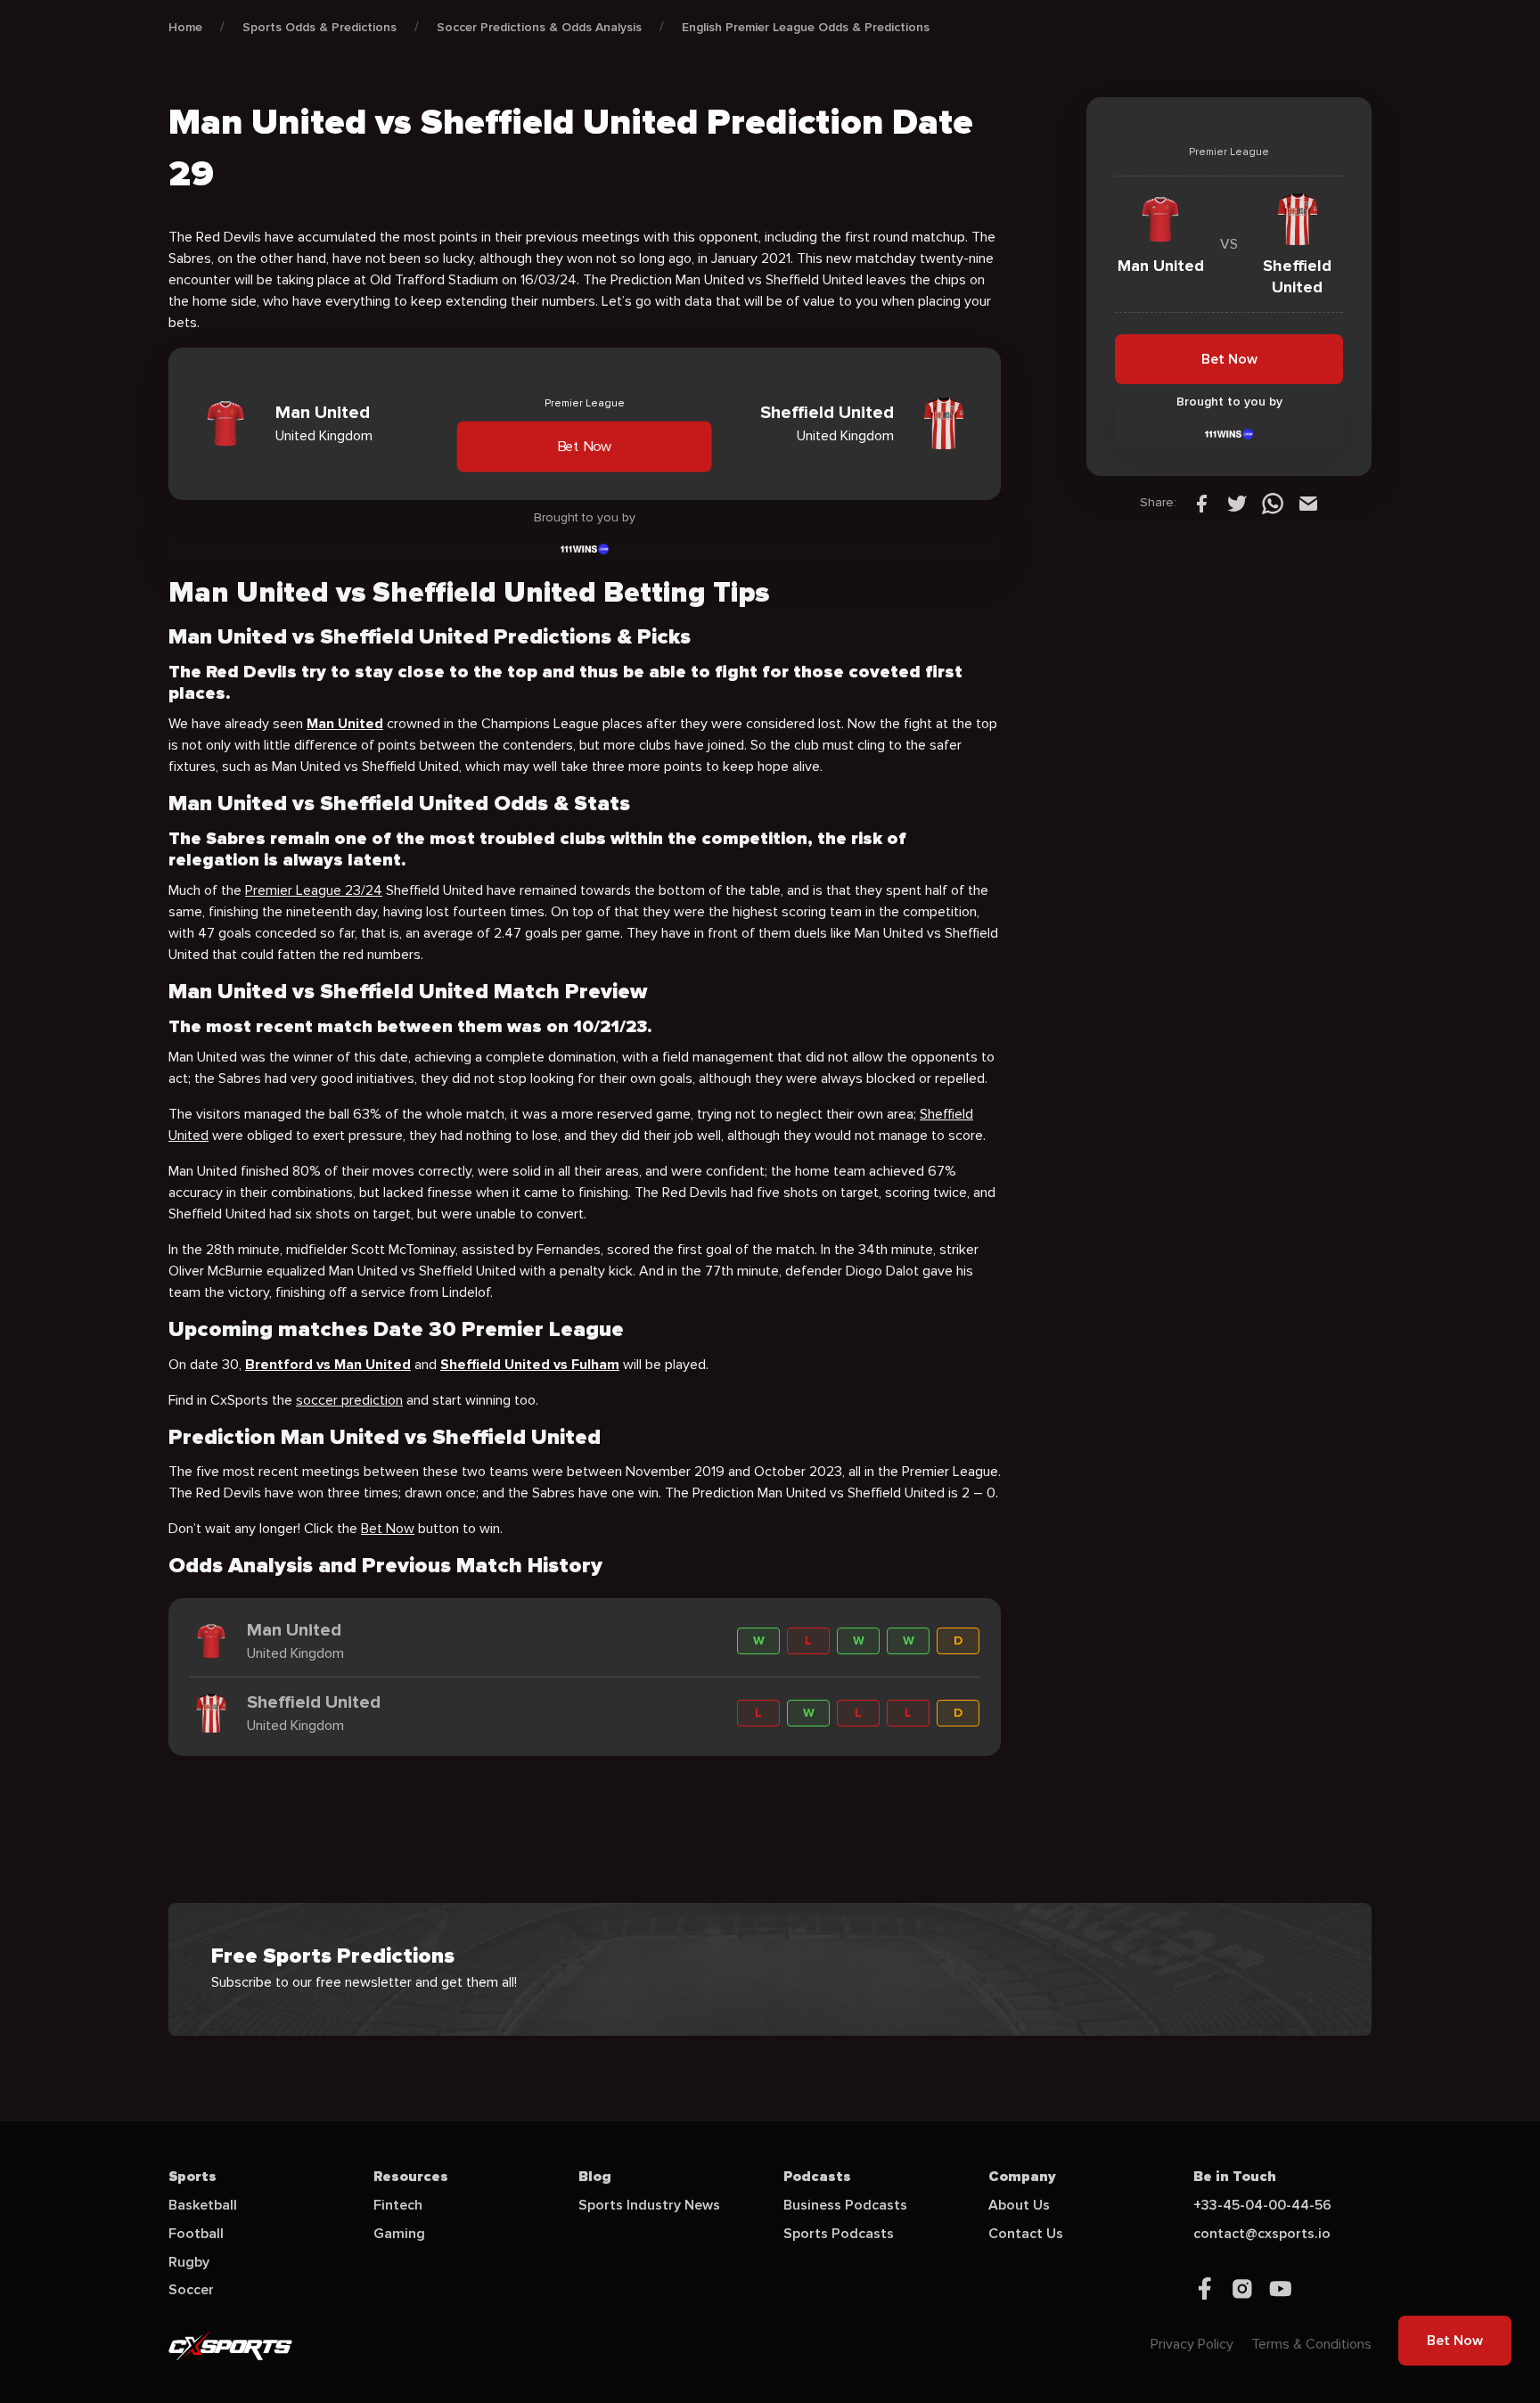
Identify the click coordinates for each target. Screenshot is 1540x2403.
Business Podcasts (845, 2205)
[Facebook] (1201, 503)
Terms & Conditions (1311, 2344)
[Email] (1308, 503)
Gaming (399, 2234)
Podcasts (817, 2177)
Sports (192, 2177)
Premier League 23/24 (314, 890)
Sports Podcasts (839, 2234)
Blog (595, 2177)
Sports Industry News (649, 2205)
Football (196, 2234)
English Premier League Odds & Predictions (806, 27)
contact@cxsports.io (1262, 2234)
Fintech (398, 2205)
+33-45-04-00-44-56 (1262, 2205)
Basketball (203, 2205)
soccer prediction (349, 1400)
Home (185, 27)
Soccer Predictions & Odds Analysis (539, 27)
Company (1022, 2177)
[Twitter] (1237, 503)
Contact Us (1026, 2234)
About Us (1019, 2205)
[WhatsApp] (1273, 503)
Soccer (191, 2290)
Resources (411, 2177)
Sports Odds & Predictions (319, 27)
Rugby (189, 2262)
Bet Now (585, 447)
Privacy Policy (1192, 2344)
